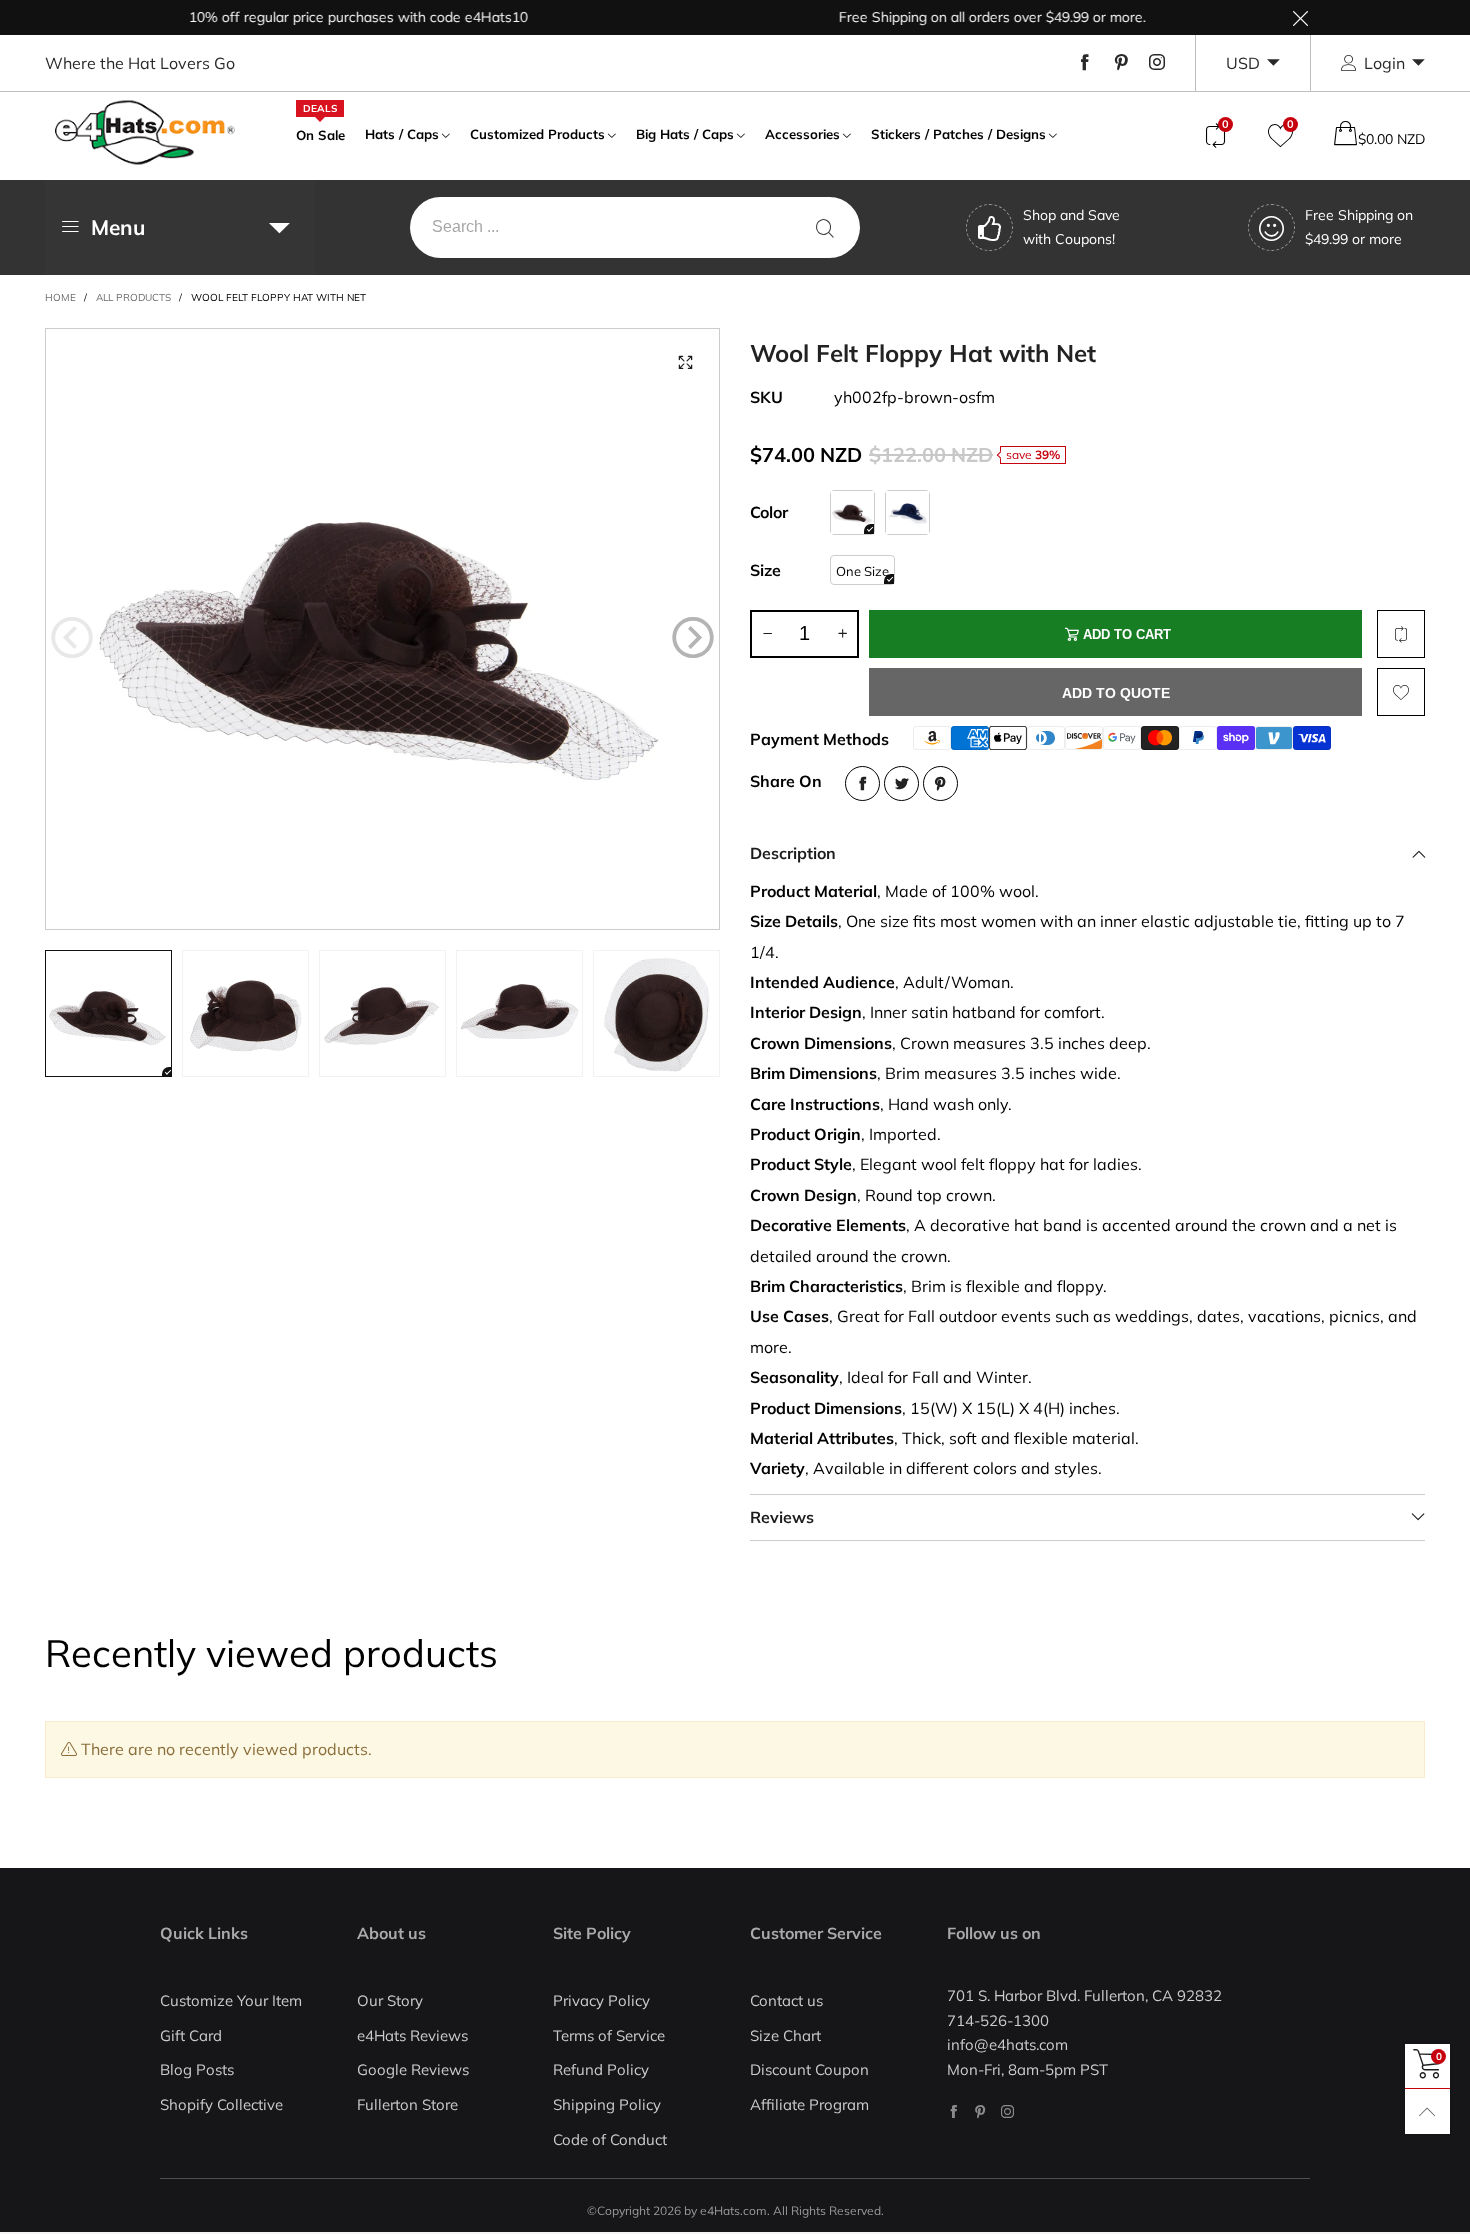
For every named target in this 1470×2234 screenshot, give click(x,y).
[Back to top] (1427, 2111)
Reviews (782, 1517)
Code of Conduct (610, 2139)
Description (793, 853)
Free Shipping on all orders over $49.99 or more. (953, 17)
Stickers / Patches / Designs (958, 134)
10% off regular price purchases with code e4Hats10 (319, 17)
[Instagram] (1157, 63)
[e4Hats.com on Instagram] (1007, 2111)
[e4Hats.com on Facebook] (953, 2111)
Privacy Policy (601, 2000)
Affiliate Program (809, 2104)
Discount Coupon (809, 2069)
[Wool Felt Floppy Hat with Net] (383, 629)
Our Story (390, 2000)
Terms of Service (609, 2035)
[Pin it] (940, 783)
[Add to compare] (1401, 634)
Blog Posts (197, 2069)
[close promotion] (1300, 17)
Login (1384, 63)
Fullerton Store (407, 2104)
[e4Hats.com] (145, 132)
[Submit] (825, 227)
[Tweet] (901, 783)
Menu (118, 227)
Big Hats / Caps (685, 134)
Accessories (802, 134)
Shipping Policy (607, 2104)
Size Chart (785, 2035)
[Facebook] (1085, 63)
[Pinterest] (1121, 63)
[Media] (685, 363)
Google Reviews (413, 2069)
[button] (72, 638)
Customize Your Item (231, 2000)
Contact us (786, 2000)
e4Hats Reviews (412, 2035)
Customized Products (537, 134)
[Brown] (852, 512)
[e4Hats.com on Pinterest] (980, 2111)
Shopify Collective (221, 2104)
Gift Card (191, 2035)
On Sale (320, 133)
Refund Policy (601, 2069)
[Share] (862, 783)
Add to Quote (1116, 693)
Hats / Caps (402, 134)
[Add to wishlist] (1401, 692)
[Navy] (907, 512)
